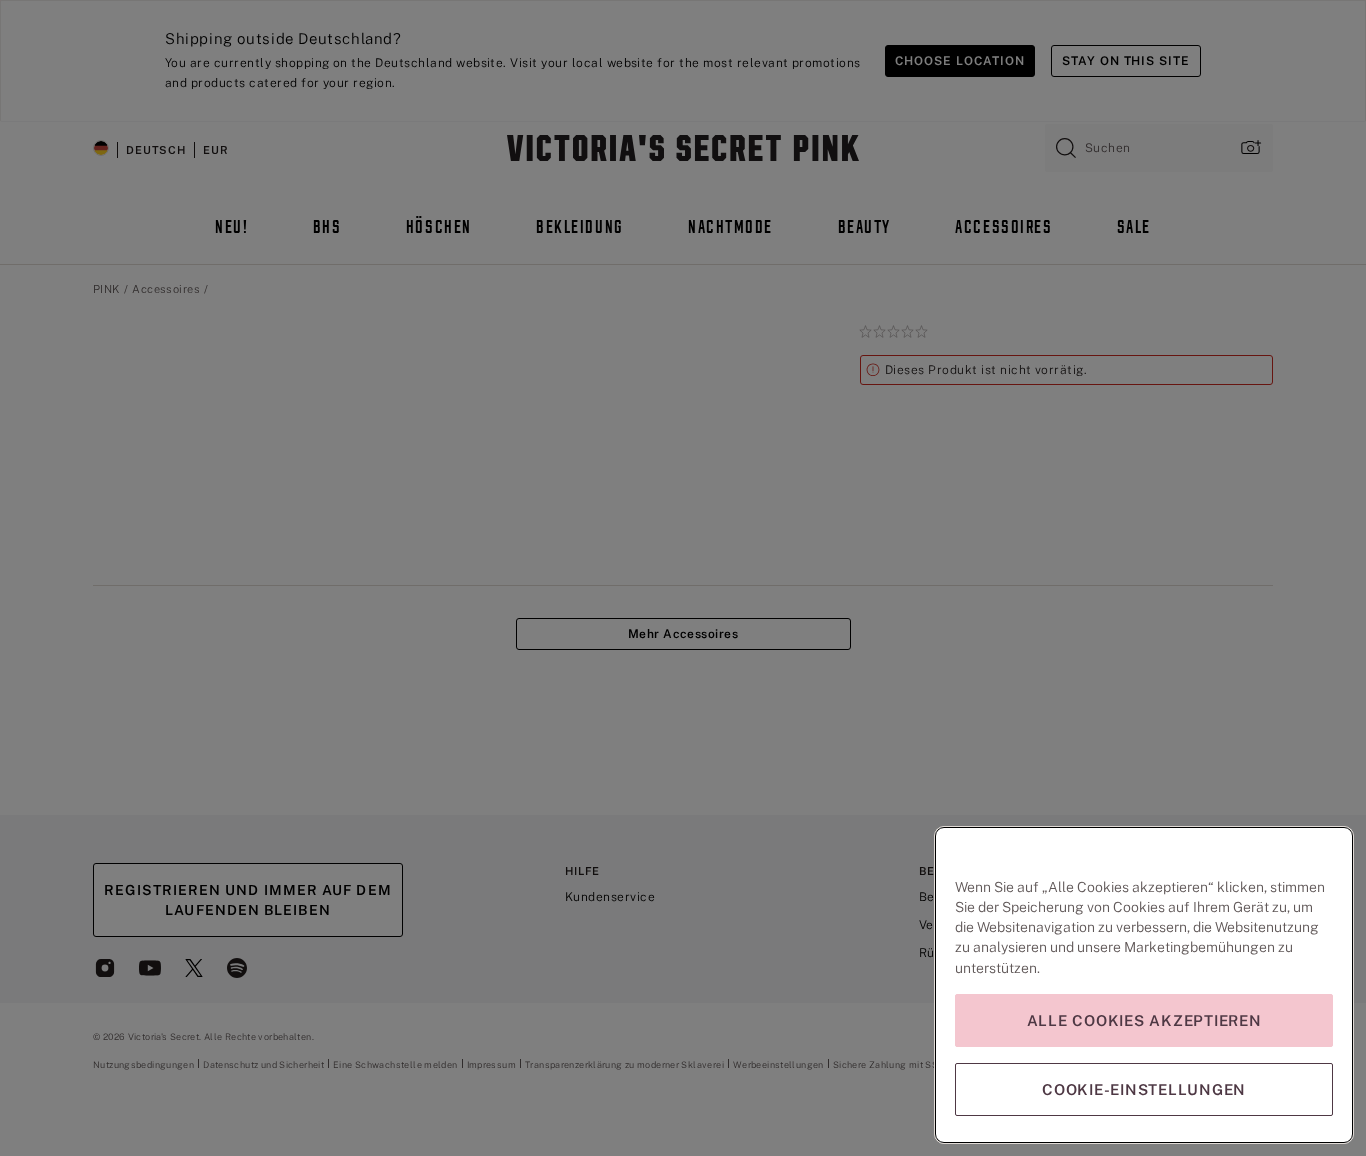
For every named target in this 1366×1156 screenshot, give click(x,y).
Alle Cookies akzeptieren (1144, 1020)
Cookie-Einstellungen (1144, 1089)
